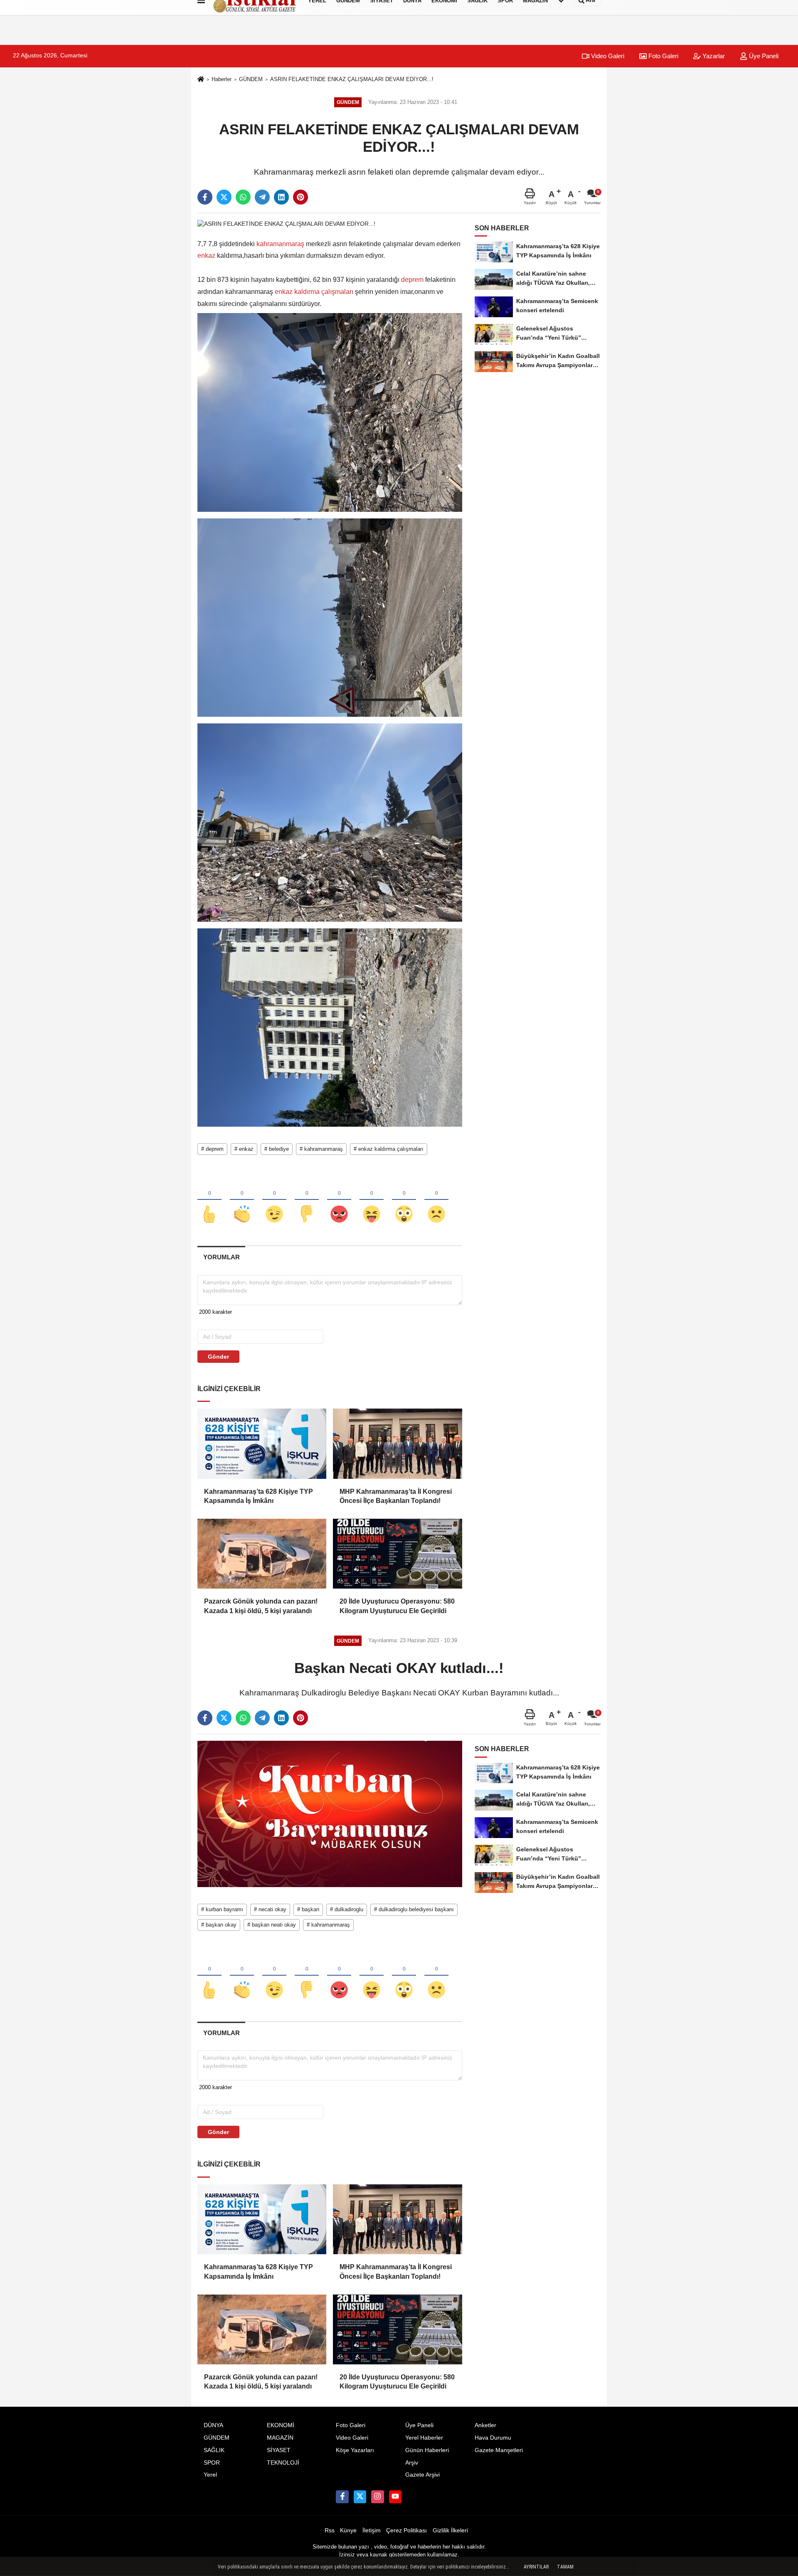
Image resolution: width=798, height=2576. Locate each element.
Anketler (485, 2425)
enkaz (207, 255)
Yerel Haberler (424, 2438)
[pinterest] (300, 197)
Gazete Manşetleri (499, 2450)
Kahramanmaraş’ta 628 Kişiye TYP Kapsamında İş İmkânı (259, 1496)
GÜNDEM (251, 79)
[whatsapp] (243, 197)
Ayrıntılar (536, 2567)
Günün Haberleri (427, 2450)
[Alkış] (242, 1200)
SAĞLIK (214, 2450)
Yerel (210, 2475)
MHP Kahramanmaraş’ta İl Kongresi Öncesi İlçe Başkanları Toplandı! (396, 1496)
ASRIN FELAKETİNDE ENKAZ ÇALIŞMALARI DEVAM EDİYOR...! (352, 79)
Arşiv (412, 2463)
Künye (348, 2530)
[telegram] (262, 197)
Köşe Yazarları (355, 2450)
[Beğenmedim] (307, 1200)
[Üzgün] (436, 1200)
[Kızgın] (339, 1200)
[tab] (221, 1257)
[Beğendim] (209, 1200)
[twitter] (224, 197)
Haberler (222, 79)
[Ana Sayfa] (201, 80)
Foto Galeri (663, 56)
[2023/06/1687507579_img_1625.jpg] (330, 1027)
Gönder (218, 1357)
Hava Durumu (493, 2438)
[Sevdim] (274, 1200)
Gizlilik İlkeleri (450, 2530)
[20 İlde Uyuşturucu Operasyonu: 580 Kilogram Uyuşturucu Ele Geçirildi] (397, 1554)
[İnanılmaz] (404, 1200)
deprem (412, 280)
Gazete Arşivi (422, 2475)
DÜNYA (213, 2425)
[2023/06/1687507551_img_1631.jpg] (330, 617)
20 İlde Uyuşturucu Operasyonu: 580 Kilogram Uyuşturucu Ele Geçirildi (397, 1606)
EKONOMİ (281, 2425)
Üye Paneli (763, 56)
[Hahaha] (372, 1200)
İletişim (372, 2530)
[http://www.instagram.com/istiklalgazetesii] (377, 2497)
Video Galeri (607, 56)
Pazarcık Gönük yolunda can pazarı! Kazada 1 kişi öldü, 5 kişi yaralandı (261, 1606)
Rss (330, 2530)
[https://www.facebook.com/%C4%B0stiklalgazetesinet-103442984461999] (342, 2497)
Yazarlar (713, 56)
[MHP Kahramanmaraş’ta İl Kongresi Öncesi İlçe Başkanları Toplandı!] (397, 1443)
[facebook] (205, 197)
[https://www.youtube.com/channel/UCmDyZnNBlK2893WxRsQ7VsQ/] (395, 2497)
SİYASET (279, 2450)
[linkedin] (281, 197)
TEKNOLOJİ (283, 2463)
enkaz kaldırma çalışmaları (314, 292)
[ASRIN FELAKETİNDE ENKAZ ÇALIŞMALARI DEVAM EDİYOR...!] (286, 224)
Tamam (565, 2567)
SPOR (212, 2463)
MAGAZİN (280, 2438)
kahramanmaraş (280, 244)
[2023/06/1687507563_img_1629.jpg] (330, 822)
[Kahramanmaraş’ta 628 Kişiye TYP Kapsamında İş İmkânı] (262, 1443)
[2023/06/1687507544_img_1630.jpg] (330, 412)
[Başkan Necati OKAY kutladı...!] (330, 1814)
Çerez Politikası (406, 2530)
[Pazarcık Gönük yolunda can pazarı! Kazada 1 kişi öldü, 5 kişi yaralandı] (262, 1554)
